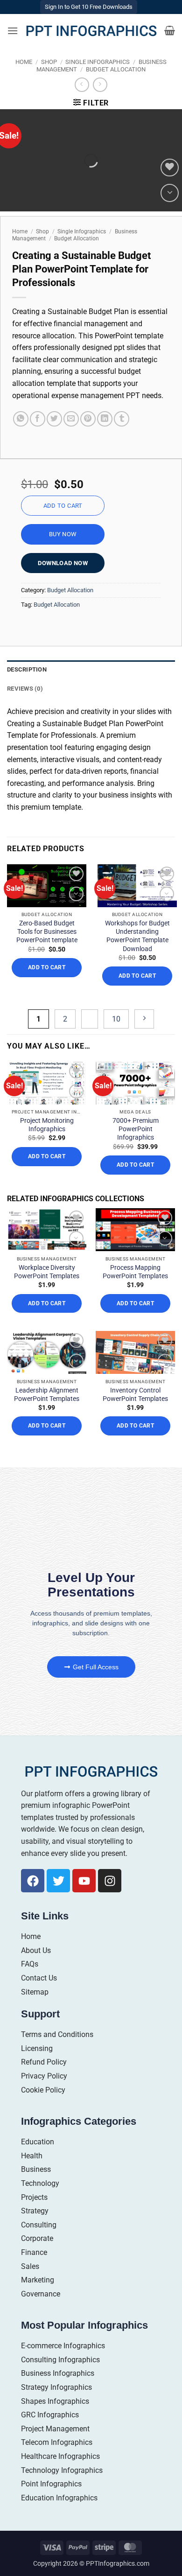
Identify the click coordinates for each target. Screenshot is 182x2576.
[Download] (170, 193)
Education (38, 2142)
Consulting (39, 2225)
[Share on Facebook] (38, 419)
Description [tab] (27, 669)
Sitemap (35, 1992)
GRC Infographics (50, 2415)
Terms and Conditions (57, 2034)
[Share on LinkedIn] (105, 419)
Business (36, 2169)
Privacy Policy (44, 2076)
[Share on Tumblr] (122, 419)
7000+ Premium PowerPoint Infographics (136, 1129)
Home (24, 62)
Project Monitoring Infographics (47, 1125)
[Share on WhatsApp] (21, 419)
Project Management (55, 2429)
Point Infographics (51, 2484)
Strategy (35, 2211)
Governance (41, 2294)
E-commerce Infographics (63, 2346)
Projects (34, 2197)
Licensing (37, 2048)
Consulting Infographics (60, 2360)
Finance (34, 2252)
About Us (36, 1950)
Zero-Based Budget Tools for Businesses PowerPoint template (47, 931)
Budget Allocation (116, 69)
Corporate (37, 2238)
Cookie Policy (43, 2090)
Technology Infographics (62, 2470)
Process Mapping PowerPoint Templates (135, 1272)
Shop (49, 62)
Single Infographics (98, 62)
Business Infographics (58, 2373)
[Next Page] (144, 1019)
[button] (13, 31)
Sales (30, 2266)
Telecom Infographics (57, 2442)
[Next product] (82, 85)
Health (32, 2156)
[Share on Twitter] (54, 419)
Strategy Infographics (56, 2387)
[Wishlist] (170, 168)
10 (116, 1019)
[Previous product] (100, 85)
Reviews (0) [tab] (25, 689)
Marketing (38, 2280)
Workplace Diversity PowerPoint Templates (47, 1272)
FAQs (30, 1964)
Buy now (63, 534)
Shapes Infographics (55, 2401)
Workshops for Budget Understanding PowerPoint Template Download (137, 936)
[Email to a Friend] (71, 419)
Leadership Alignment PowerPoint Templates (47, 1394)
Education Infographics (59, 2498)
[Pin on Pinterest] (88, 419)
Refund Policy (44, 2062)
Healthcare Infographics (60, 2456)
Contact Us (39, 1978)
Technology (40, 2183)
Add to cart (63, 506)
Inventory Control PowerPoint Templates (135, 1394)
